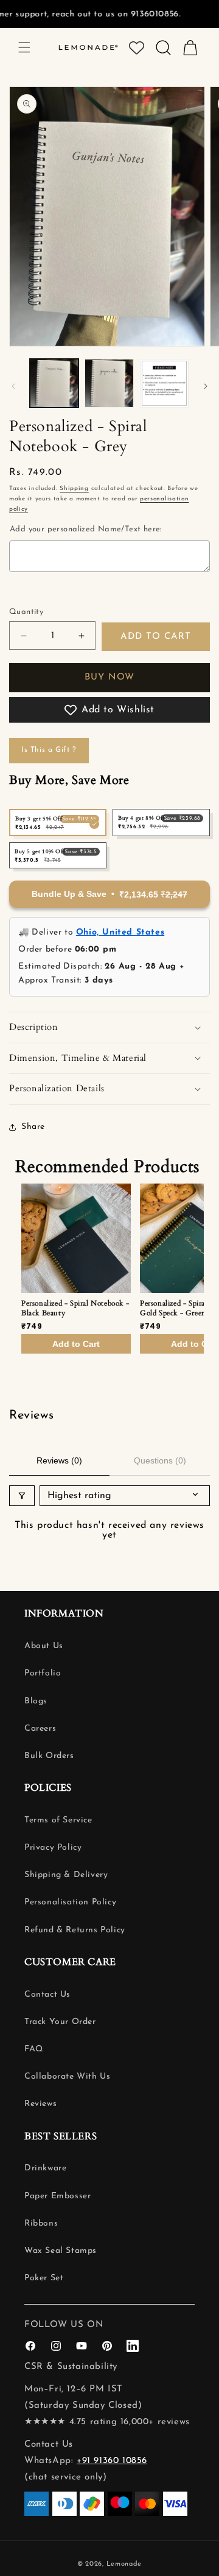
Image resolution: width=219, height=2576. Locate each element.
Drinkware (45, 2168)
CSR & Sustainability (71, 2367)
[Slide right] (206, 386)
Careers (40, 1729)
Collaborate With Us (67, 2077)
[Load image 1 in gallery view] (54, 383)
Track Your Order (60, 2022)
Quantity (26, 612)
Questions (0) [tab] (160, 1460)
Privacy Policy (53, 1848)
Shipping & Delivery (66, 1875)
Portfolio (43, 1673)
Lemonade (124, 2564)
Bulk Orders (49, 1756)
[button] (24, 47)
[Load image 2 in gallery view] (109, 383)
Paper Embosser (57, 2196)
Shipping (74, 489)
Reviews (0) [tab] (59, 1460)
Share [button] (33, 1127)
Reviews (40, 2104)
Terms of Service (58, 1820)
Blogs (36, 1701)
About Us (44, 1646)
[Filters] (22, 1496)
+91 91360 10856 (112, 2461)
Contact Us (47, 1995)
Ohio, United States (120, 932)
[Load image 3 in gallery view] (164, 383)
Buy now (109, 677)
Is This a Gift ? (49, 750)
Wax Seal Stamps (61, 2251)
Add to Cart (76, 1344)
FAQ (34, 2049)
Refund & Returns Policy (75, 1930)
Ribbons (41, 2223)
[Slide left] (13, 386)
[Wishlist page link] (137, 48)
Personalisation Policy (70, 1902)
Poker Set (44, 2278)
